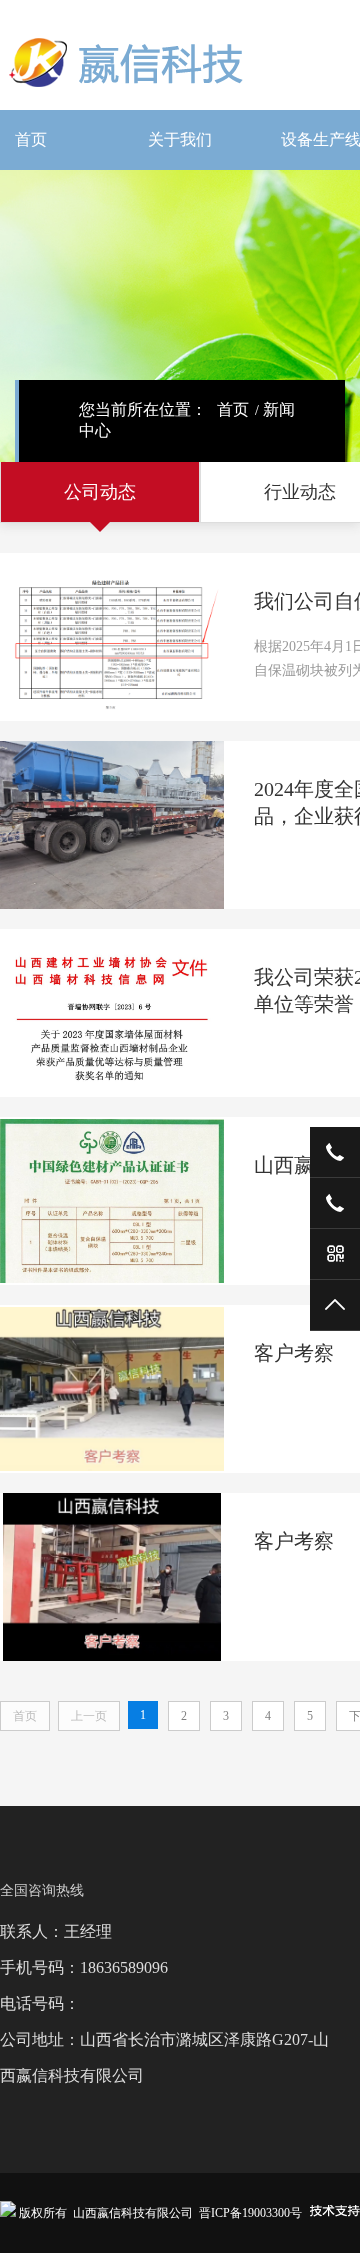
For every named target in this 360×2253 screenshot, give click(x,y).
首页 (31, 139)
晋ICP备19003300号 (250, 2213)
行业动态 (300, 492)
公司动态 (100, 492)
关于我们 (180, 139)
